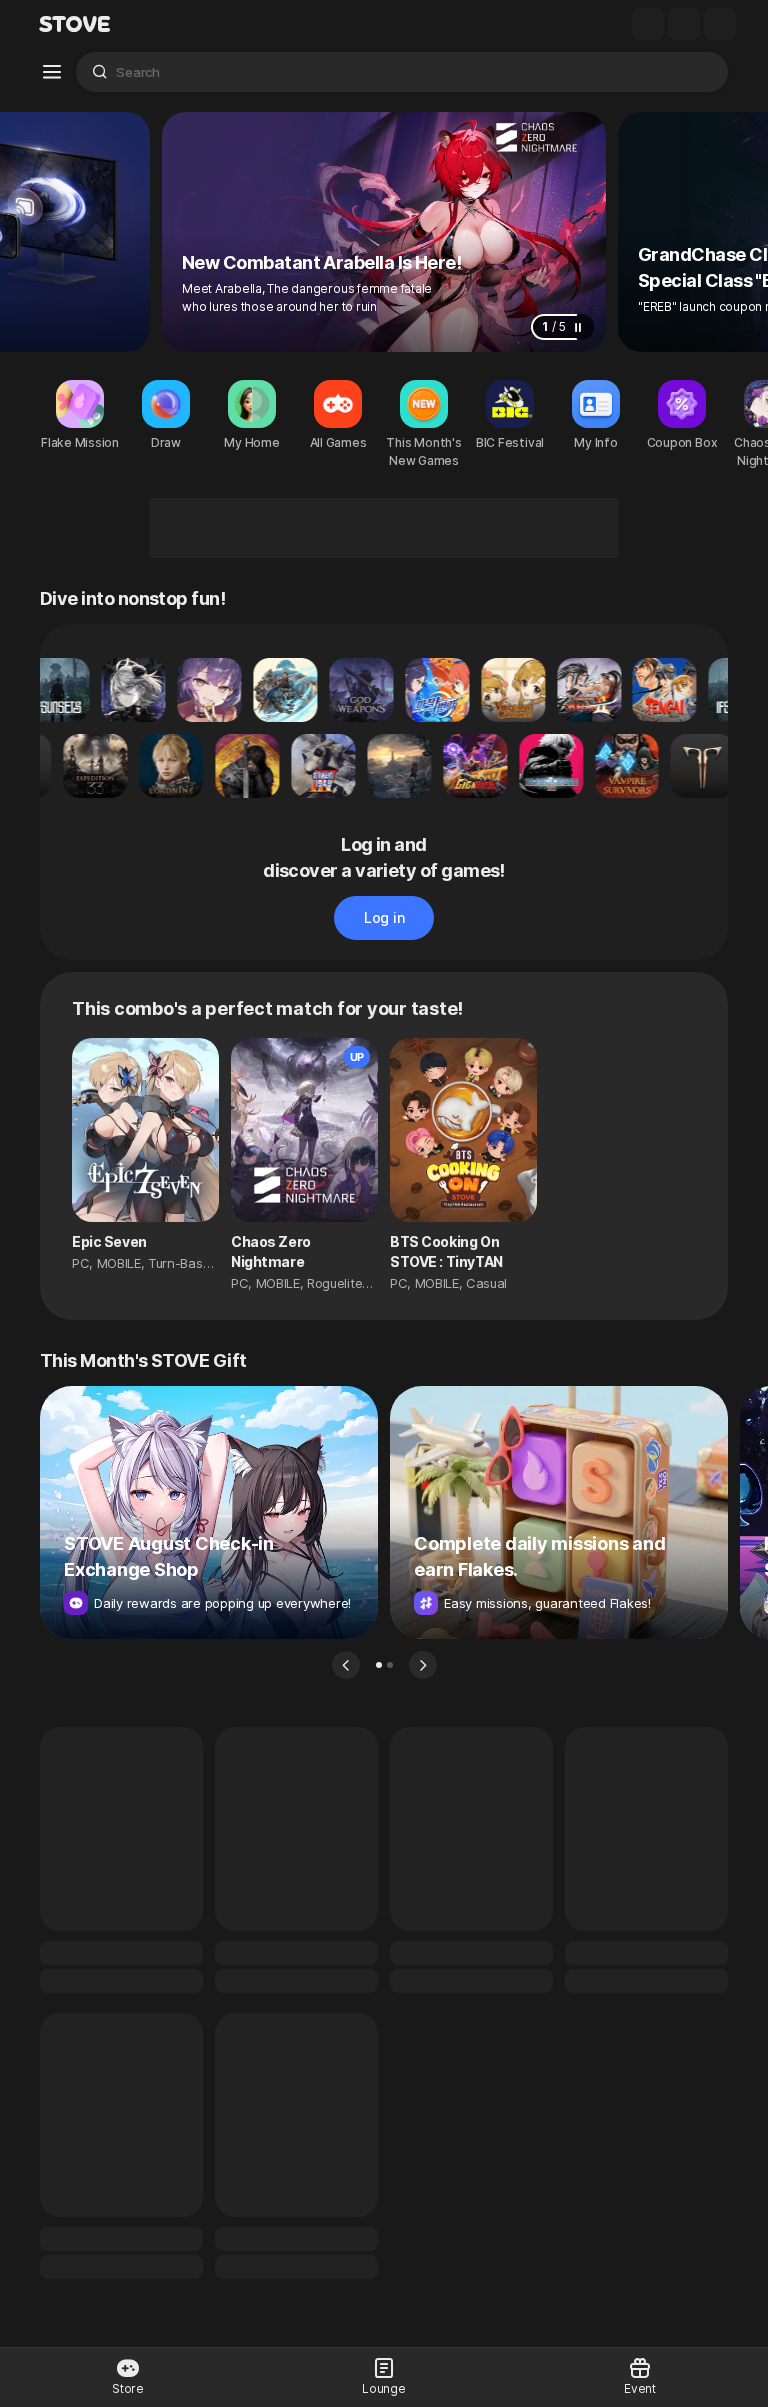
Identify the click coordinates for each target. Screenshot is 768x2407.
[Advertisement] (384, 528)
